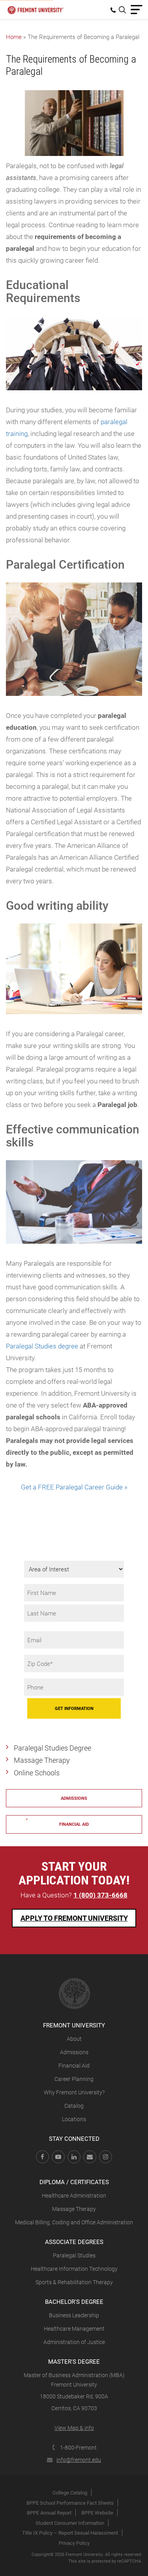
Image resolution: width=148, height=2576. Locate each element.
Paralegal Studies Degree (52, 1748)
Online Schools (37, 1773)
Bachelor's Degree (74, 2302)
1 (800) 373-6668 (100, 1895)
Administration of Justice (74, 2342)
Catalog (74, 2106)
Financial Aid (74, 2065)
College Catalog (70, 2493)
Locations (74, 2119)
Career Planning (74, 2079)
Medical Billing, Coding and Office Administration (74, 2222)
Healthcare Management (74, 2328)
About (74, 2039)
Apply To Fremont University (74, 1918)
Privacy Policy (74, 2543)
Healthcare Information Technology (74, 2269)
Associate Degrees (74, 2242)
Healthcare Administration (74, 2195)
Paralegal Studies (74, 2255)
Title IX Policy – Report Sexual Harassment (70, 2533)
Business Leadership (74, 2315)
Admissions (74, 1798)
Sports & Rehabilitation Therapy (74, 2282)
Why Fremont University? (74, 2092)
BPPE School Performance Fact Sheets (70, 2503)
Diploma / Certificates (74, 2182)
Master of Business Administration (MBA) (74, 2375)
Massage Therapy (42, 1760)
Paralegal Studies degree (42, 1346)
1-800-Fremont (78, 2447)
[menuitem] (115, 10)
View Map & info (74, 2428)
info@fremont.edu (79, 2460)
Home (14, 37)
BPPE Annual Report (49, 2513)
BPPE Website (97, 2513)
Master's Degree (74, 2361)
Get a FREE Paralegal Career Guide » (74, 1487)
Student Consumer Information (70, 2523)
